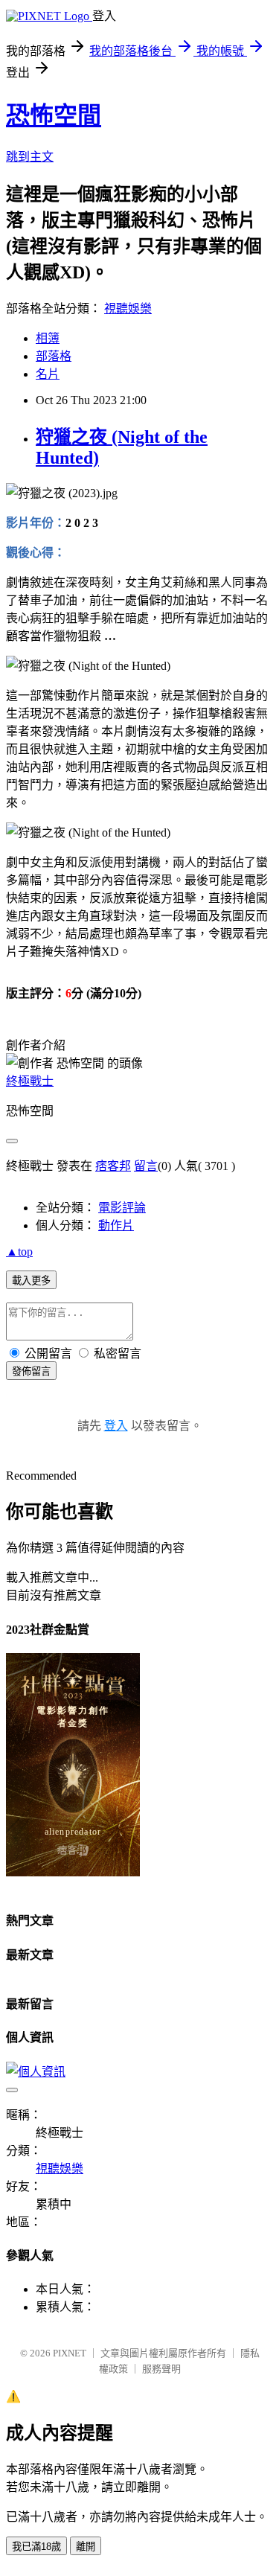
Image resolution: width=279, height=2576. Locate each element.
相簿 (48, 338)
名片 (48, 374)
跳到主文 (30, 157)
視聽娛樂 (128, 309)
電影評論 (122, 1208)
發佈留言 (31, 1371)
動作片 (116, 1225)
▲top (19, 1252)
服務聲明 (161, 2369)
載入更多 (31, 1281)
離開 (86, 2547)
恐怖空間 (54, 115)
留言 (146, 1166)
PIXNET (70, 2353)
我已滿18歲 (36, 2547)
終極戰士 (30, 1081)
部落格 (54, 356)
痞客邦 (113, 1166)
